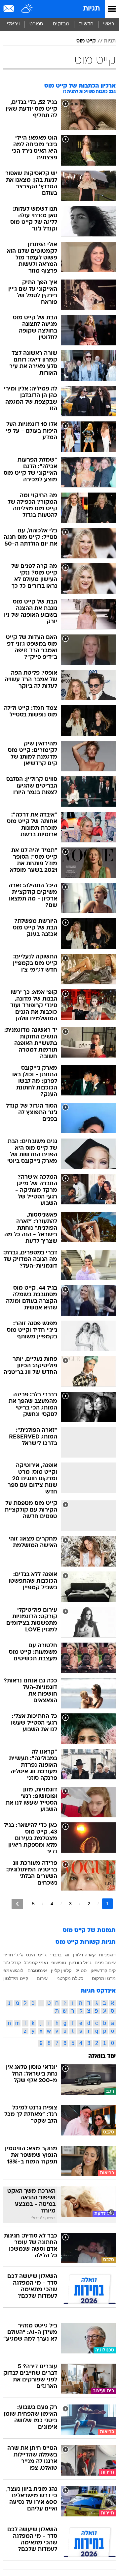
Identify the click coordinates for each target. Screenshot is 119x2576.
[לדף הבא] (17, 1904)
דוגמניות (107, 1955)
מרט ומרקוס (104, 1978)
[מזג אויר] (27, 9)
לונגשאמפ (13, 1971)
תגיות (91, 9)
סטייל (81, 1971)
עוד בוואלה (102, 2056)
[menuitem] (86, 24)
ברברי (56, 1955)
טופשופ (59, 1963)
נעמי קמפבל (36, 1963)
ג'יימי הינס (36, 1955)
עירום (42, 1978)
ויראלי (13, 24)
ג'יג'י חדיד (13, 1955)
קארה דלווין (84, 1955)
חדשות (86, 24)
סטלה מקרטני (70, 1978)
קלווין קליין (61, 1971)
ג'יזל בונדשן (80, 1963)
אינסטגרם (37, 1971)
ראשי (109, 24)
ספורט (36, 24)
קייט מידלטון (16, 1978)
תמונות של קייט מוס (89, 1931)
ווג (67, 1955)
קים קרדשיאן (103, 1971)
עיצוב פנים (105, 1963)
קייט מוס (86, 41)
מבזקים (61, 24)
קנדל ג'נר (12, 1963)
